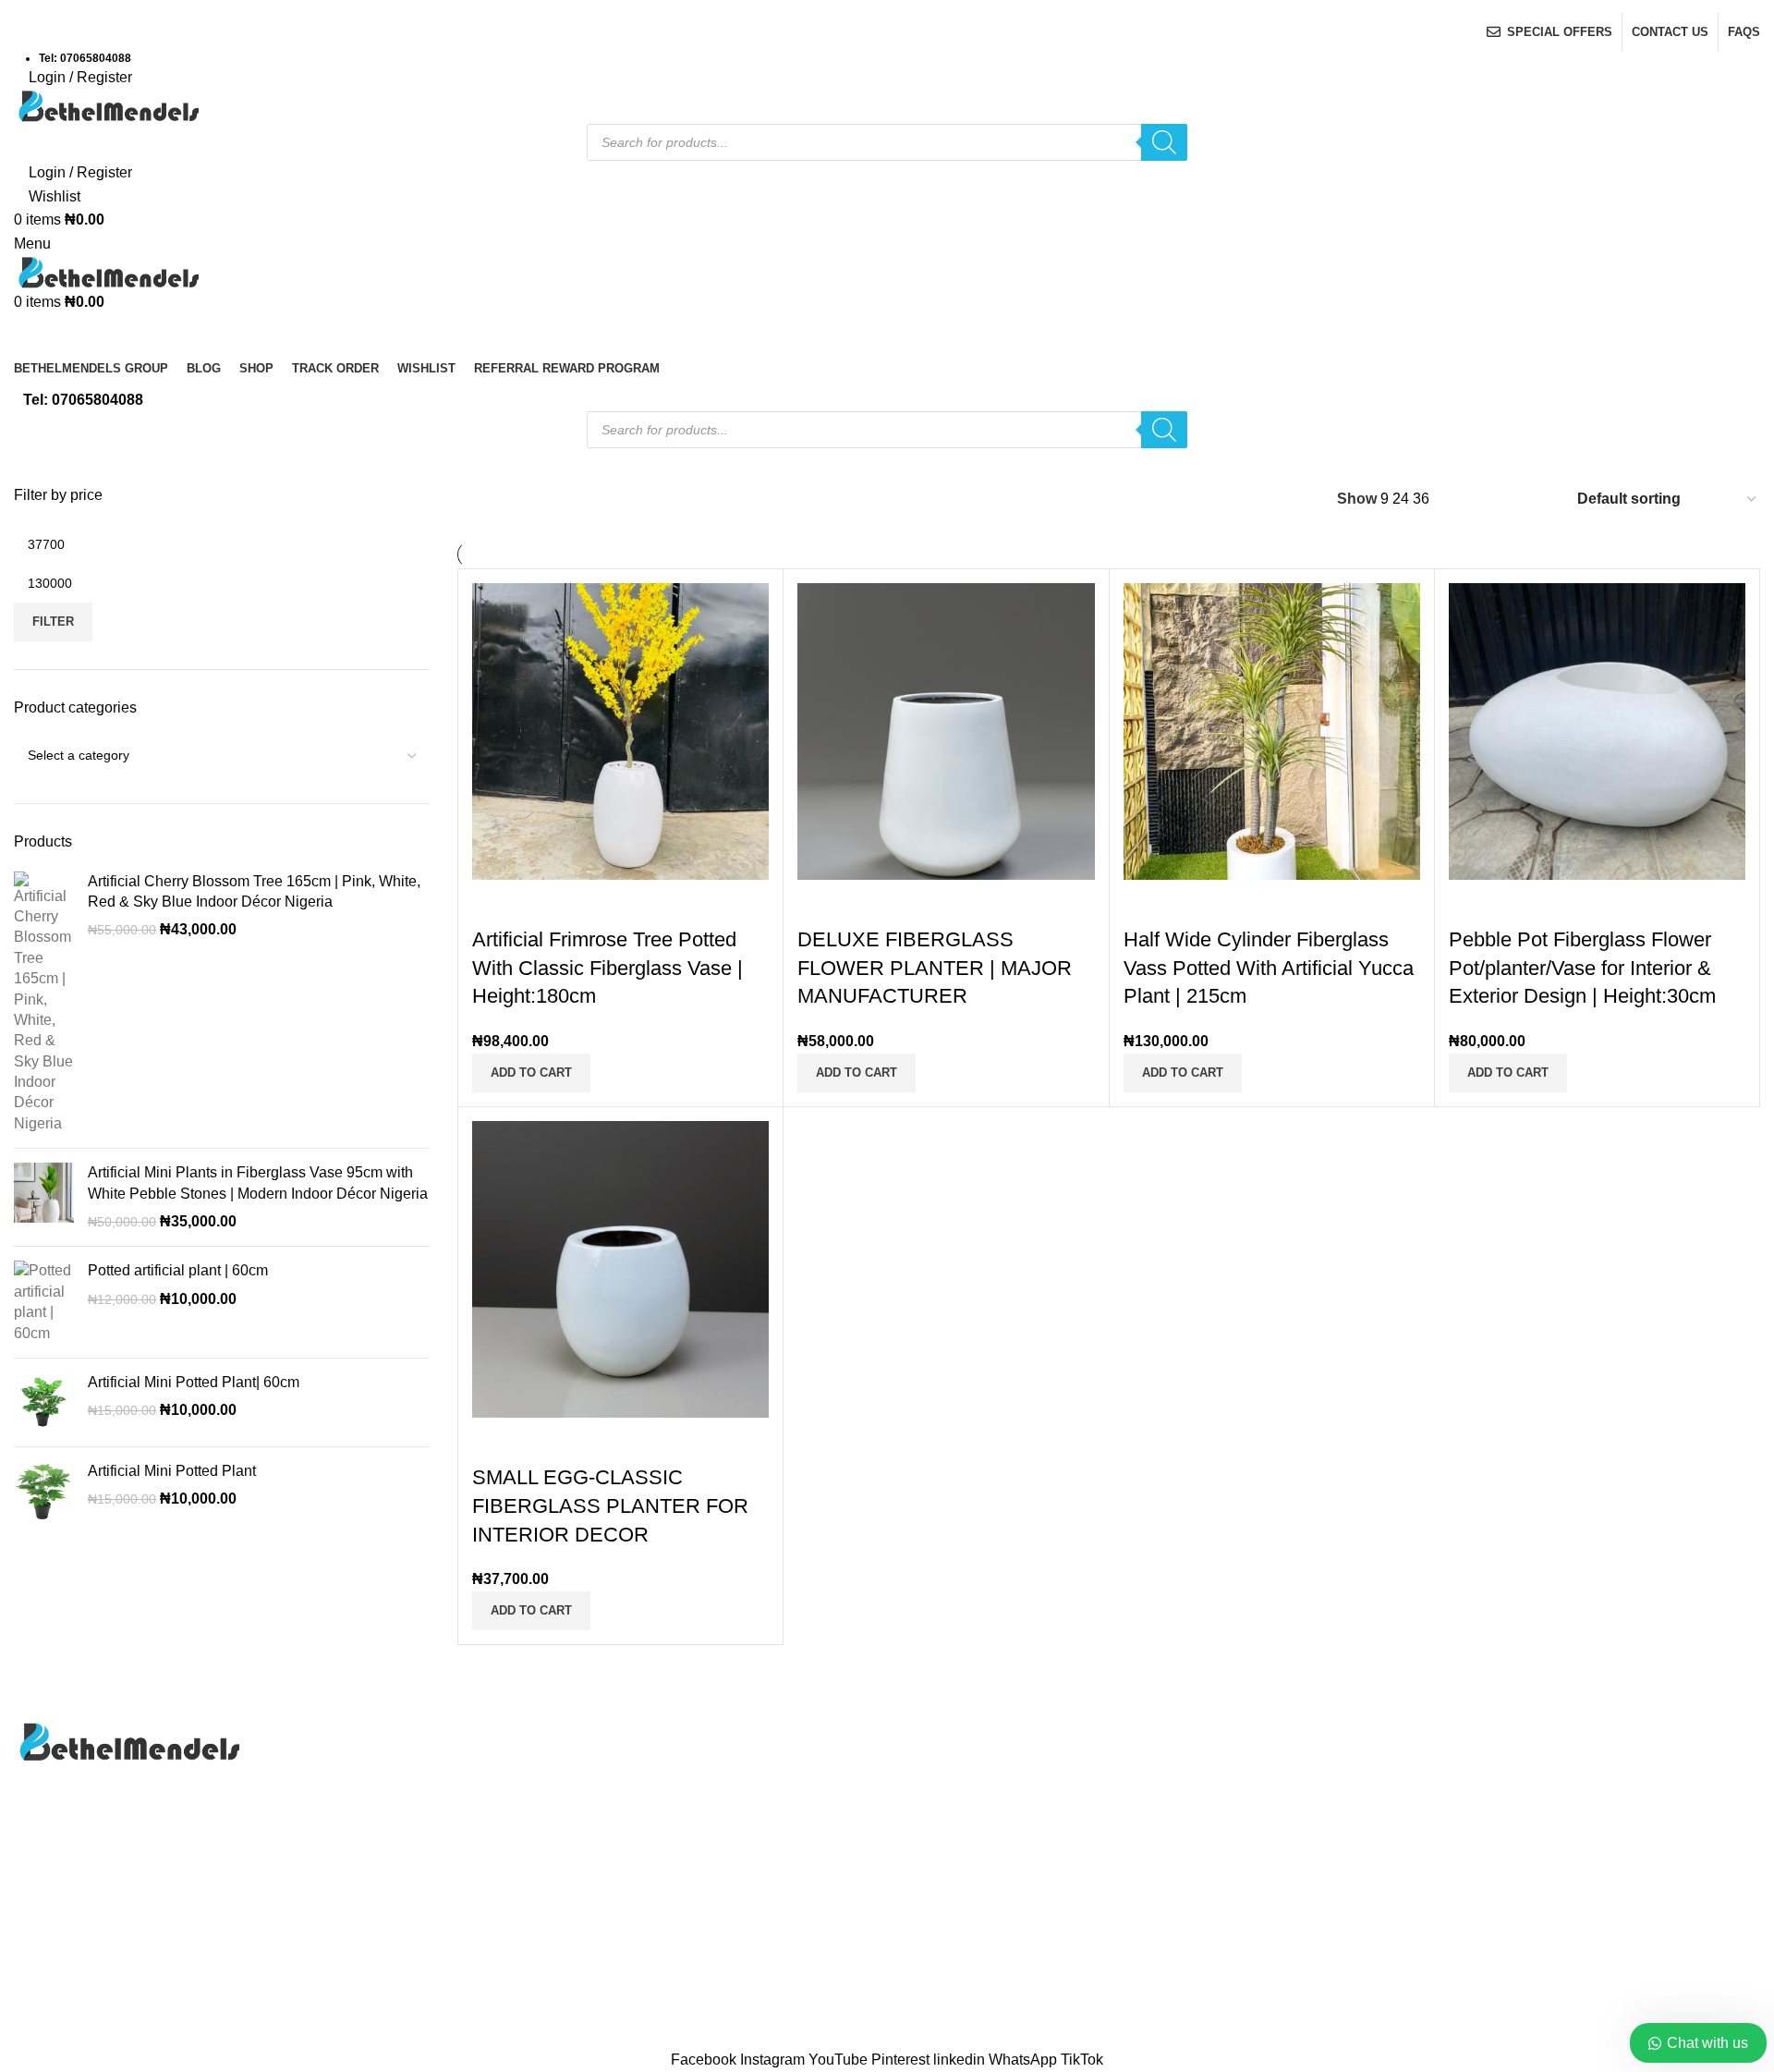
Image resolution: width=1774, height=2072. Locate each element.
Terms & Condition (1553, 1869)
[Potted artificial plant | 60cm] (44, 1302)
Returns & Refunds (1555, 1835)
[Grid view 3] (1503, 500)
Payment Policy (1543, 1800)
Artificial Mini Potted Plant (172, 1471)
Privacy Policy (948, 1800)
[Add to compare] (1472, 903)
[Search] (1164, 142)
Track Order (939, 1835)
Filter (53, 622)
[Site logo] (106, 105)
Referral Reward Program (985, 1903)
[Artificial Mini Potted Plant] (44, 1491)
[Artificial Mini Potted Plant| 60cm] (44, 1402)
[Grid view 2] (1468, 500)
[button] (1508, 1073)
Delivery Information (1558, 1731)
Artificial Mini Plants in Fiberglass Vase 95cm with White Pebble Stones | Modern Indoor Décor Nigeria (258, 1182)
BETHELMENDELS (838, 2038)
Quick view (1522, 903)
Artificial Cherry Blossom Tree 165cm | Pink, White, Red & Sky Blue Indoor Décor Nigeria (254, 891)
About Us (931, 1731)
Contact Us (937, 1766)
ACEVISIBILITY (1056, 2038)
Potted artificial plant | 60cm (178, 1270)
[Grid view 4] (1537, 500)
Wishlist (927, 1869)
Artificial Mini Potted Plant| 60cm (194, 1382)
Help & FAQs (1535, 1766)
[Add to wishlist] (1572, 903)
